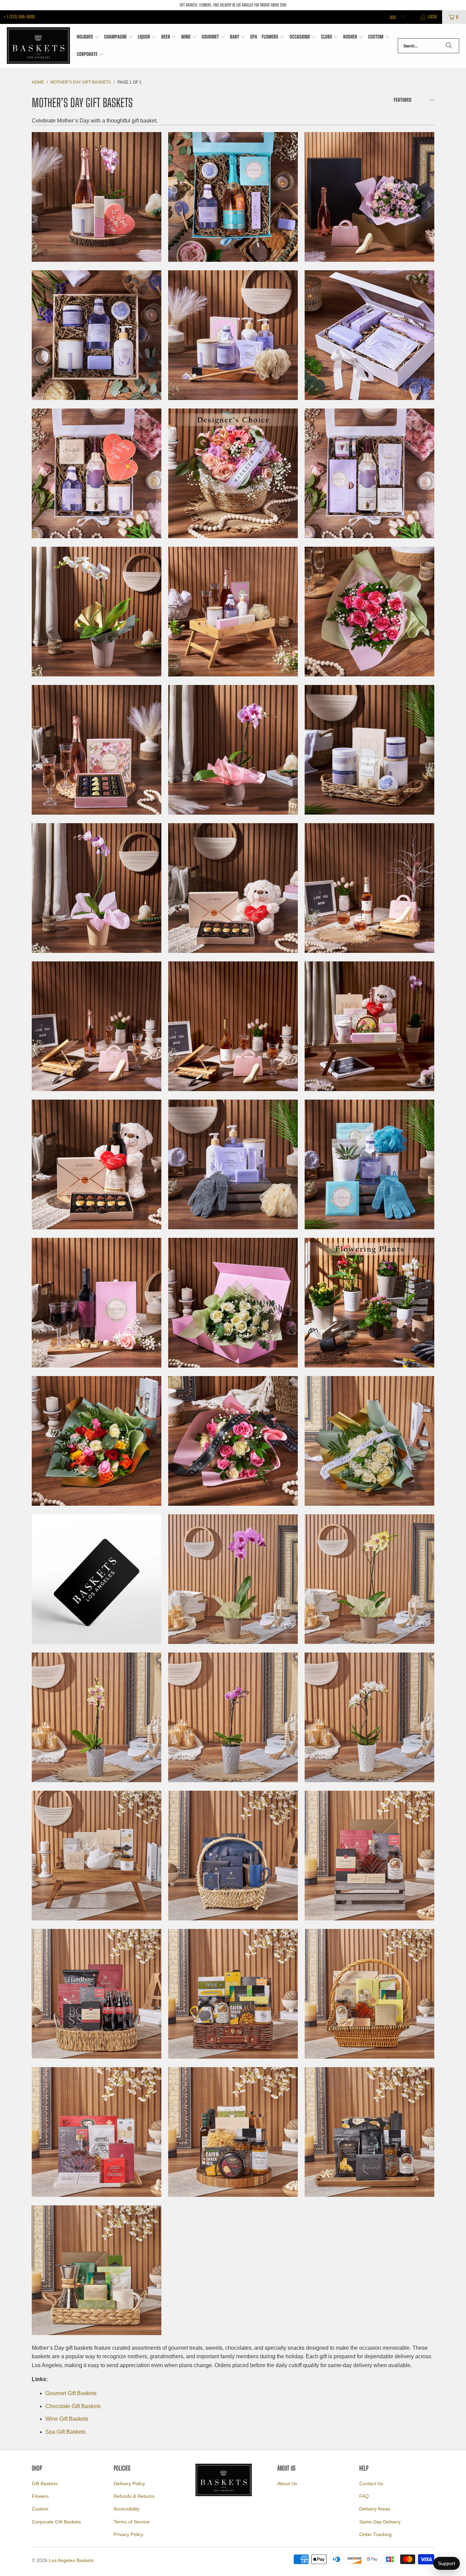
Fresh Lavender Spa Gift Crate (97, 335)
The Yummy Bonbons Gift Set (97, 1164)
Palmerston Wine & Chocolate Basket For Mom (233, 1026)
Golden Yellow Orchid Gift (369, 1579)
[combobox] (428, 46)
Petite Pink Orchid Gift (233, 1717)
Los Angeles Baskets (71, 2560)
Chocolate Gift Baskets (73, 2406)
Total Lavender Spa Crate (233, 1164)
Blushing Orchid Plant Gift (233, 1579)
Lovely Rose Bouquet (233, 1441)
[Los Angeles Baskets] (38, 46)
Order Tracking (375, 2534)
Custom (40, 2509)
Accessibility (127, 2509)
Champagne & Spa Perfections (233, 197)
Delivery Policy (129, 2484)
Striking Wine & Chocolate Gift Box (369, 473)
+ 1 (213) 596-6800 (19, 17)
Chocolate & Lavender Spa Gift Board (233, 335)
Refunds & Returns (134, 2496)
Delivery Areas (375, 2509)
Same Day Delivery (380, 2522)
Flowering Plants (369, 1303)
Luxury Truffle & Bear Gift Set (233, 888)
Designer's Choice (233, 473)
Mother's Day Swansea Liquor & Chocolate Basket (369, 888)
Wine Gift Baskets (67, 2419)
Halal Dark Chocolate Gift (233, 1856)
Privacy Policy (128, 2534)
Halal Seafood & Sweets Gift (97, 2132)
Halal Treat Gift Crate (369, 1856)
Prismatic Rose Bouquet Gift (97, 1441)
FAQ (364, 2496)
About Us (287, 2484)
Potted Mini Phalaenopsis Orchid (233, 750)
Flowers (40, 2496)
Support (447, 2563)
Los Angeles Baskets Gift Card (97, 1579)
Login (432, 17)
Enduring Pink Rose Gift (369, 612)
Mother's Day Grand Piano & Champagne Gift (97, 1026)
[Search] (449, 46)
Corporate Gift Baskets (56, 2522)
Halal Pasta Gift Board (233, 2132)
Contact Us (371, 2484)
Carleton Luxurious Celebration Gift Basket (233, 612)
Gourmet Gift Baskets (71, 2393)
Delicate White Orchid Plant (369, 1717)
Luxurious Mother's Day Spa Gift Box (97, 473)
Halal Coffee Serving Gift (97, 2270)
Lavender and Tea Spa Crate (369, 750)
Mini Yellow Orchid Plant (97, 1717)
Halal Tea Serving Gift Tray (97, 1856)
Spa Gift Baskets (65, 2432)
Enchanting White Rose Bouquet (369, 1441)
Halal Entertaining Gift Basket (369, 1994)
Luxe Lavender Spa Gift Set (369, 335)
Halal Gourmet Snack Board (369, 2132)
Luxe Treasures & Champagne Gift (97, 750)
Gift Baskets (45, 2484)
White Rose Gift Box (233, 1303)
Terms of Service (132, 2522)
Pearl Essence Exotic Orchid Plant (97, 612)
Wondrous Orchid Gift (97, 888)
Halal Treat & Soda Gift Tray (97, 1994)
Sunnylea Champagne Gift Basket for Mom (369, 1026)
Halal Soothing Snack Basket (233, 1994)
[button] (88, 37)
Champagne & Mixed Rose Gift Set (369, 197)
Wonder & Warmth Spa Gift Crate (369, 1164)
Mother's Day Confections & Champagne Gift (97, 197)
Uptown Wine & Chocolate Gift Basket (97, 1303)
